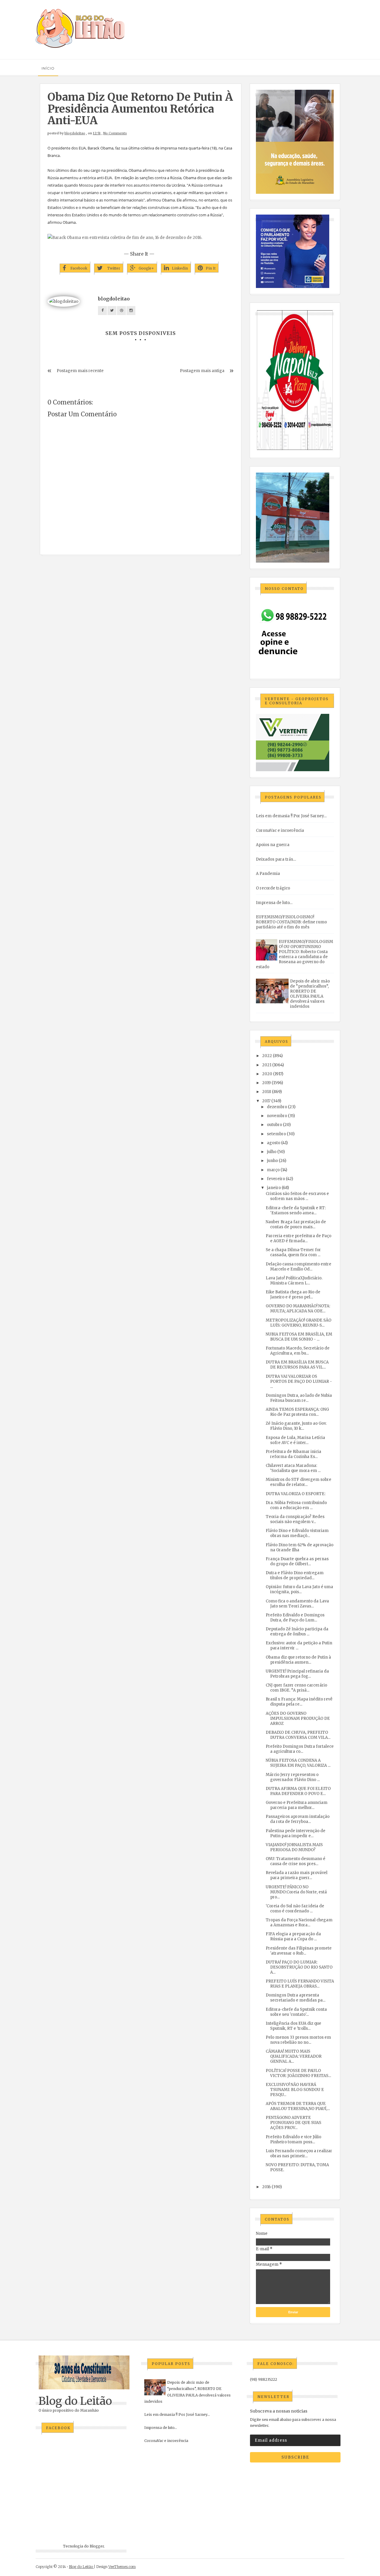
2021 (267, 1065)
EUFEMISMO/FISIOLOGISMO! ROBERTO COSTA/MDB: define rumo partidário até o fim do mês (291, 922)
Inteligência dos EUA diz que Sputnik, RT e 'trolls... (293, 2026)
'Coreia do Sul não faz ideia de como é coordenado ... (295, 1909)
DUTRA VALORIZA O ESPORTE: (296, 1494)
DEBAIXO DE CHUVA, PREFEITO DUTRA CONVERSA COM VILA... (298, 1735)
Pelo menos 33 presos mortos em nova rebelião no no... (298, 2040)
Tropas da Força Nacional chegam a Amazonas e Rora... (299, 1922)
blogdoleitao (75, 133)
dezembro (277, 1107)
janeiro (274, 1188)
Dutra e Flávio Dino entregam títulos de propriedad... (295, 1575)
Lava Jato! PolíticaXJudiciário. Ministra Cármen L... (294, 1281)
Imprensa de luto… (274, 903)
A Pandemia (268, 874)
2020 (267, 1074)
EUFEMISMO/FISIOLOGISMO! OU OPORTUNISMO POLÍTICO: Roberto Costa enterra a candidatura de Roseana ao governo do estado (294, 954)
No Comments (115, 133)
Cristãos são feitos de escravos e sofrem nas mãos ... (297, 1196)
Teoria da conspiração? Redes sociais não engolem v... (295, 1519)
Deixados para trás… (276, 859)
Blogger (97, 2546)
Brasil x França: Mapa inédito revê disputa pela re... (299, 1702)
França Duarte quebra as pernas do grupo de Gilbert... (297, 1561)
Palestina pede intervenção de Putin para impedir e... (296, 1833)
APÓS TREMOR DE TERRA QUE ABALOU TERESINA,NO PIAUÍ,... (298, 2106)
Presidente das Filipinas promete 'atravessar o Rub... (299, 1951)
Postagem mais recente (80, 371)
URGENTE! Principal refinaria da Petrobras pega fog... (297, 1674)
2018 (267, 1092)
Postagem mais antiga (202, 371)
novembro (277, 1116)
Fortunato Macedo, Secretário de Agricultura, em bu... (298, 1351)
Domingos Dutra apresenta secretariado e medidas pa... (296, 1998)
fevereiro (276, 1179)
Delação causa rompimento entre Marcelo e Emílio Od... (299, 1267)
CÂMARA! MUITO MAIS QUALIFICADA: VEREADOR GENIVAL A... (294, 2056)
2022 (267, 1056)
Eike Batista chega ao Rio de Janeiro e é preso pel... (293, 1295)
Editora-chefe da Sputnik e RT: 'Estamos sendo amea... (296, 1210)
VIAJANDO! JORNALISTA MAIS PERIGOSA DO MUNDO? (294, 1847)
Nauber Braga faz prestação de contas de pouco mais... (296, 1224)
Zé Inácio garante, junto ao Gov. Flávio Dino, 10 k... (296, 1426)
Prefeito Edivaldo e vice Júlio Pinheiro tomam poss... (293, 2139)
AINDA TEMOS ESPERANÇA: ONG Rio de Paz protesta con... (297, 1412)
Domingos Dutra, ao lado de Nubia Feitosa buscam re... (299, 1398)
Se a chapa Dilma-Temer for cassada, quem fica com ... (293, 1252)
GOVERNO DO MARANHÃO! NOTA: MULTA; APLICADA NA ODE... (298, 1309)
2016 (266, 2187)
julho (272, 1152)
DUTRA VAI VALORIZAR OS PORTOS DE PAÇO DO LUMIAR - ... (299, 1381)
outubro (274, 1125)
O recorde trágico (273, 888)
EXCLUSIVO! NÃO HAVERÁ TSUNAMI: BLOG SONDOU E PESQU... (295, 2090)
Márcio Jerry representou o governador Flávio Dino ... (293, 1777)
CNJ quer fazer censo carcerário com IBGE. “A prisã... (296, 1688)
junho (272, 1161)
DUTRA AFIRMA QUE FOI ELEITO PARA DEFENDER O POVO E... (298, 1791)
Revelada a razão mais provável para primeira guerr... (297, 1875)
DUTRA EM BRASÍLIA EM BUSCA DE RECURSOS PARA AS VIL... (297, 1365)
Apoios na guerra (273, 845)
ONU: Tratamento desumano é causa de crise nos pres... (296, 1861)
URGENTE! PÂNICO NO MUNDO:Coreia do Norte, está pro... (296, 1892)
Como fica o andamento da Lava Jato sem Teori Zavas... (297, 1604)
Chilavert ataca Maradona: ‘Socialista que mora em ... (293, 1468)
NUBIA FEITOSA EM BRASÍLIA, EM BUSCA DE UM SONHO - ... (299, 1337)
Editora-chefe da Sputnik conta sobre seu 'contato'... (296, 2012)
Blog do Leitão (75, 2401)
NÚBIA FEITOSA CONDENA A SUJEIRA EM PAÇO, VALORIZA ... (298, 1763)
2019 (266, 1083)
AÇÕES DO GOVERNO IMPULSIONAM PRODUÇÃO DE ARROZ (298, 1718)
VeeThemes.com (122, 2567)
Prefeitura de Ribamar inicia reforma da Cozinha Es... (293, 1454)
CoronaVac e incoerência (280, 830)
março (273, 1170)
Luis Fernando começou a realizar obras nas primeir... (299, 2153)
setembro (276, 1134)
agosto (274, 1143)
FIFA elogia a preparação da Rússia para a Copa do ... (293, 1936)
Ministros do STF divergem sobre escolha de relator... (299, 1482)
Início (48, 68)
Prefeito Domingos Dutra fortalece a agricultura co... (300, 1749)
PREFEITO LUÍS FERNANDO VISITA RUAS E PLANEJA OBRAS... (300, 1984)
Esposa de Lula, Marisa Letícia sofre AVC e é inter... (295, 1440)
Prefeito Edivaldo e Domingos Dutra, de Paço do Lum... (295, 1618)
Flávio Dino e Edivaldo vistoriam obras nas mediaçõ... (297, 1533)
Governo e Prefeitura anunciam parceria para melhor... (297, 1805)
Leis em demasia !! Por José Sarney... (291, 816)
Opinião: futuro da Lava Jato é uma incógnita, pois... (299, 1589)
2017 (266, 1101)
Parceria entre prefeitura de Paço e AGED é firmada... (299, 1238)
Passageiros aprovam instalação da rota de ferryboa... (298, 1819)
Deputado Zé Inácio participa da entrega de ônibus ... (297, 1632)
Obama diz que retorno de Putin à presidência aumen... (298, 1660)
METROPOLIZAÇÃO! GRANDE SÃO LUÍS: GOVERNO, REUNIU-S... (299, 1323)
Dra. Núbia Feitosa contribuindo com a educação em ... (296, 1505)
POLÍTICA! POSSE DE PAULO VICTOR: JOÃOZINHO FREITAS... (298, 2073)
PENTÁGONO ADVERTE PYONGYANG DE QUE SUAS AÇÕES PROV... (293, 2123)
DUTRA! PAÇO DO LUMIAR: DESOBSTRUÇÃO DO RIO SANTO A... (299, 1967)
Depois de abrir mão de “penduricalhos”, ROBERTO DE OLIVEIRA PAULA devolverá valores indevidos (310, 994)
